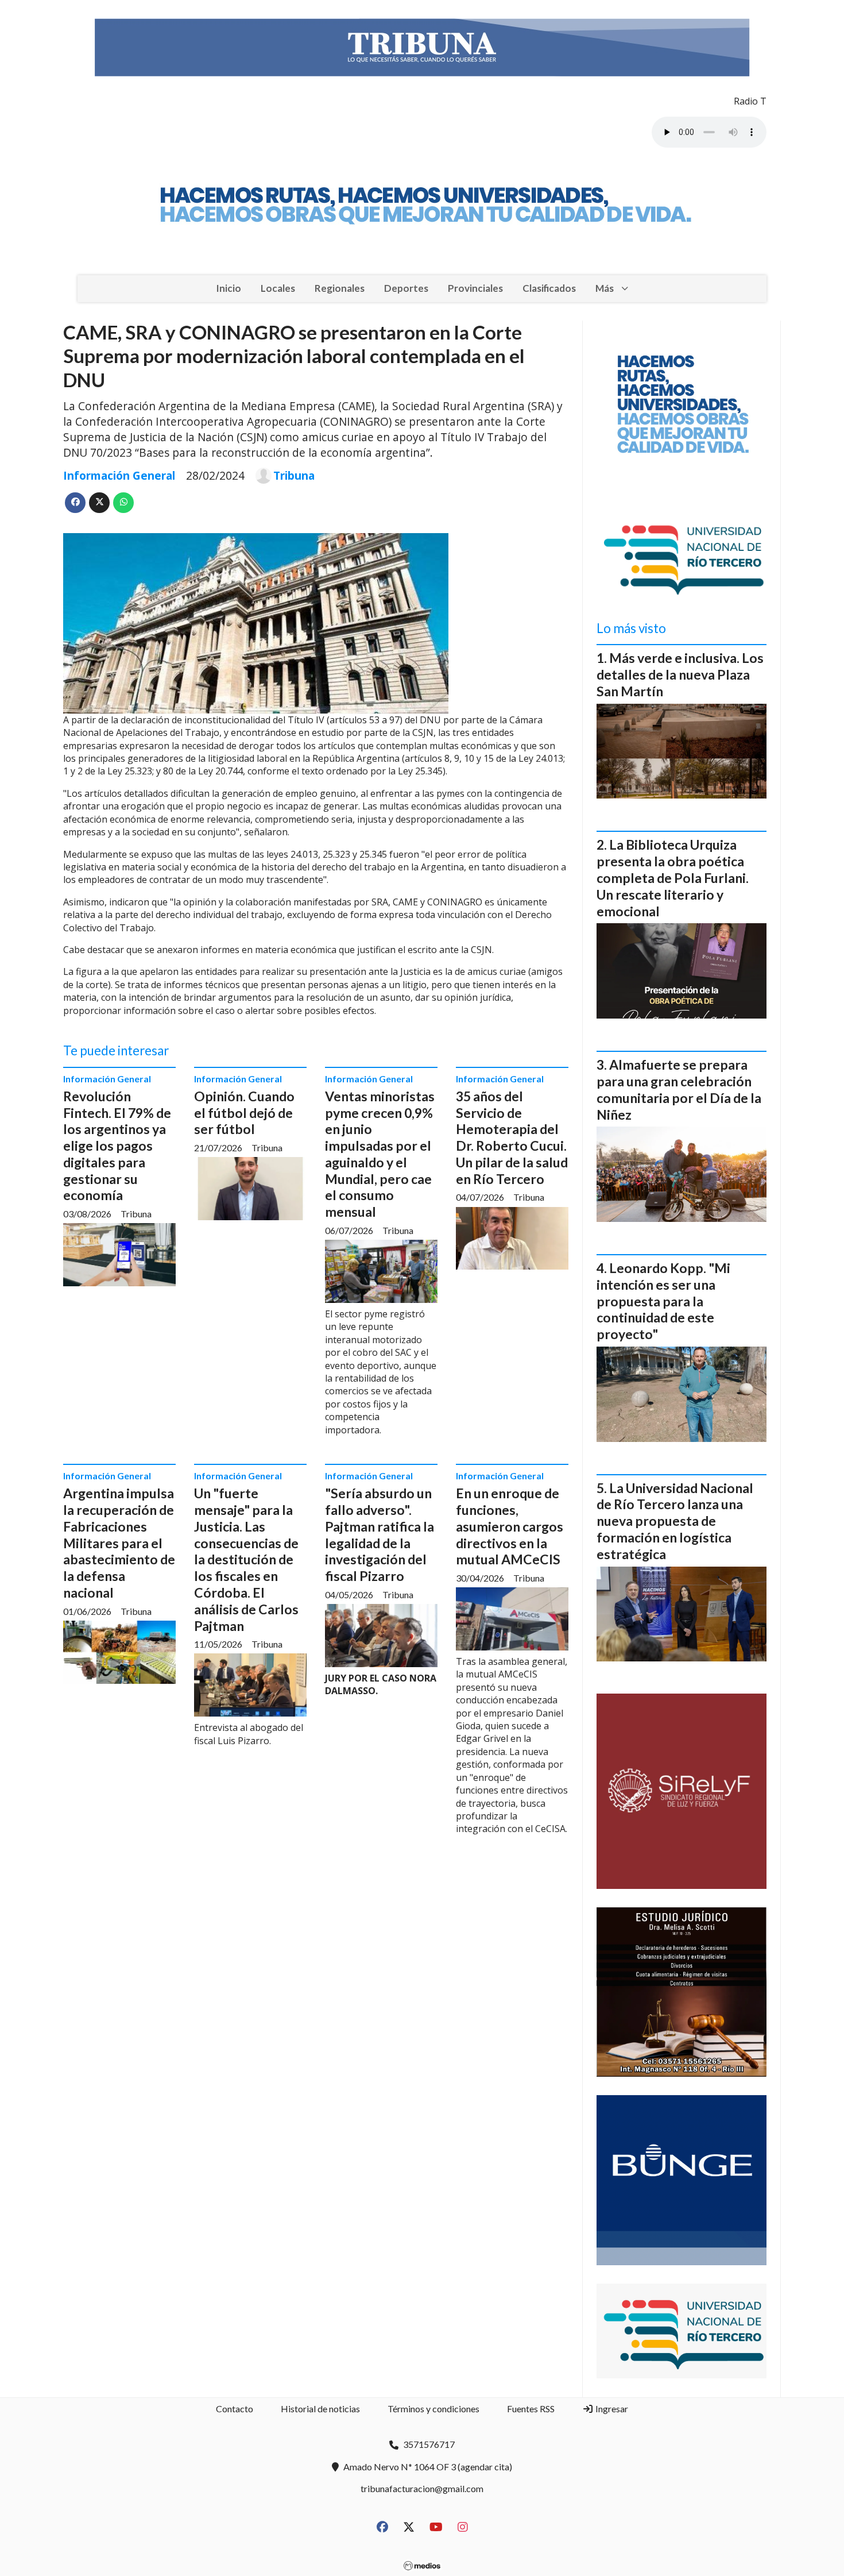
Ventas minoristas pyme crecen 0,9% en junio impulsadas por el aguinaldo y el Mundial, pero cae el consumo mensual (380, 1154)
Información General (119, 475)
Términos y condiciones (433, 2409)
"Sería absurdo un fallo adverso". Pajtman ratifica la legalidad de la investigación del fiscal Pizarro (380, 1534)
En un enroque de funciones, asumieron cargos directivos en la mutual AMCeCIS (510, 1526)
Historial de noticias (320, 2409)
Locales (278, 288)
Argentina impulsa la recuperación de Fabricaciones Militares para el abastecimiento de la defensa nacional (119, 1543)
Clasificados (549, 288)
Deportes (406, 288)
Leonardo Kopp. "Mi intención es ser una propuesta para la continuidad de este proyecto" (663, 1301)
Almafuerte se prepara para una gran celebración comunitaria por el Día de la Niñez (679, 1089)
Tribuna (294, 476)
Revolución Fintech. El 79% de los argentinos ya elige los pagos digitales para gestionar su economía (117, 1146)
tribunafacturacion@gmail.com (422, 2488)
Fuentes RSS (531, 2409)
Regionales (340, 288)
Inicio (229, 288)
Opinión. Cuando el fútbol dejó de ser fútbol (244, 1113)
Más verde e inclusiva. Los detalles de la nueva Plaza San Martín (680, 674)
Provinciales (475, 288)
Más (605, 288)
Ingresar (611, 2409)
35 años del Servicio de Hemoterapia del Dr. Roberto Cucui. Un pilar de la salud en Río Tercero (512, 1137)
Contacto (235, 2409)
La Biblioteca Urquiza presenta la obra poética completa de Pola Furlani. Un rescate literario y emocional (673, 878)
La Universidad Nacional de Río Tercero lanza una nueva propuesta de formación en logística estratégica (675, 1521)
